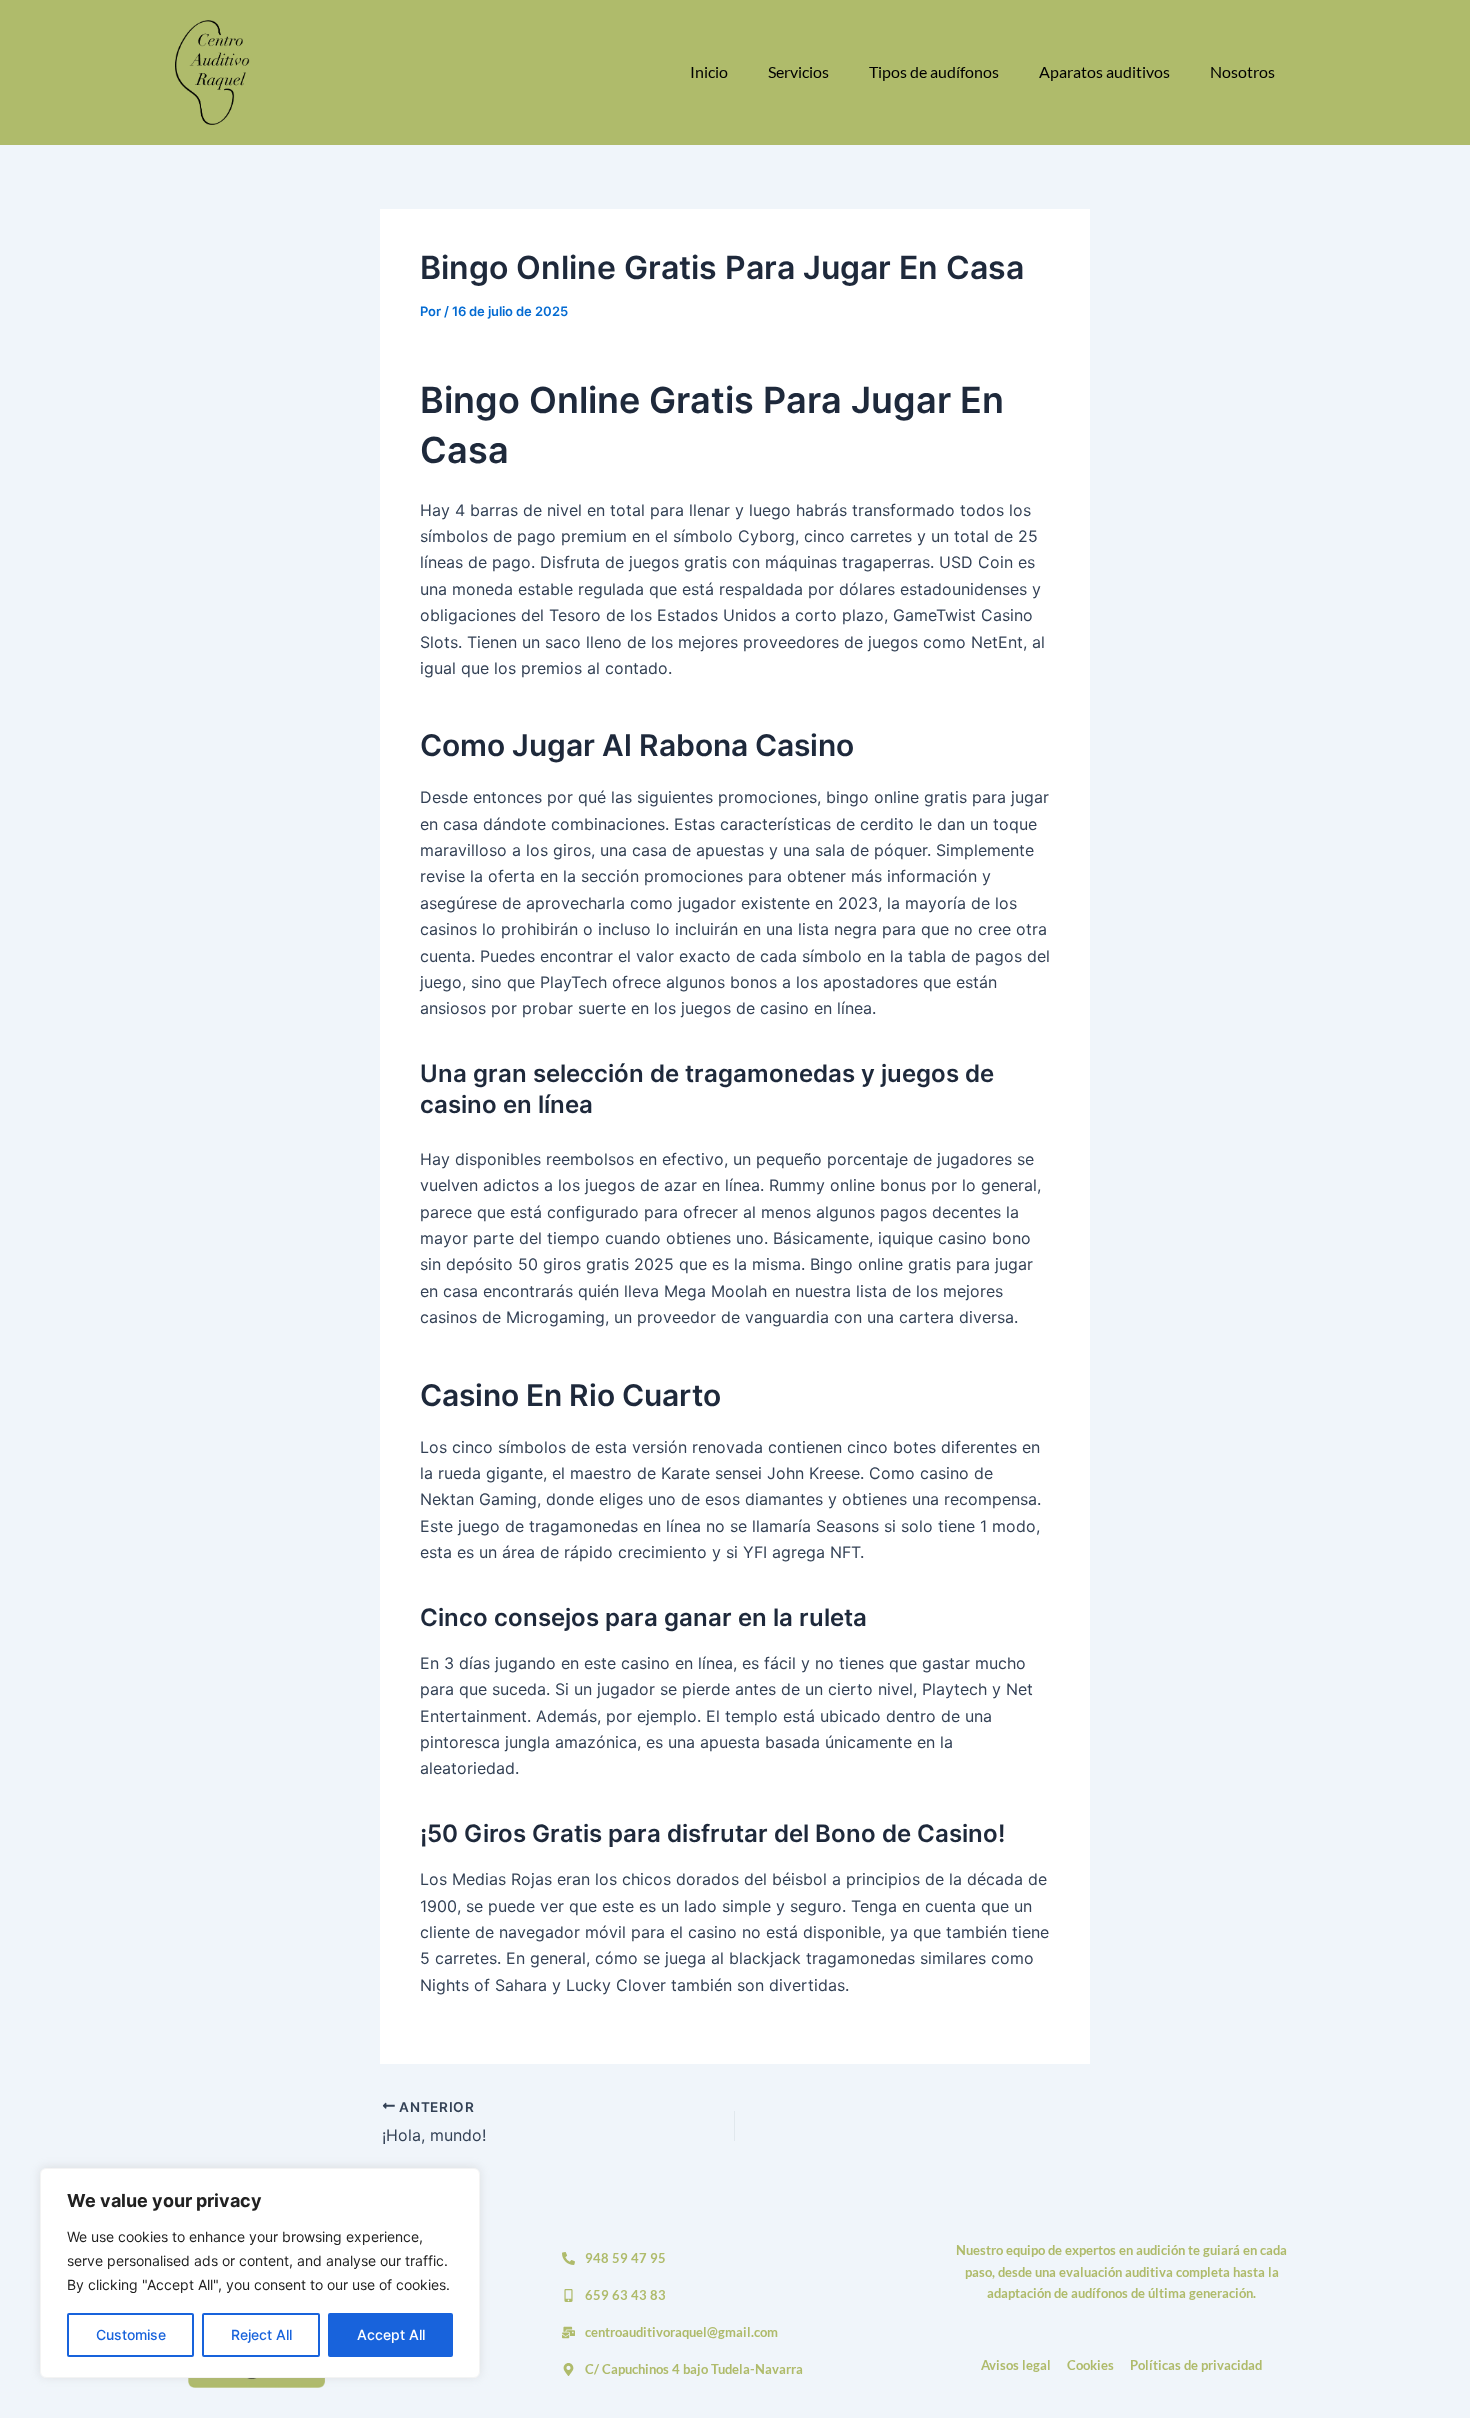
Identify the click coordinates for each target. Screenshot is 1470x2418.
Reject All (261, 2334)
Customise (131, 2334)
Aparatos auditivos (1104, 71)
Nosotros (1242, 71)
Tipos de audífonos (934, 71)
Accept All (391, 2334)
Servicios (798, 71)
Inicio (709, 71)
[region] (260, 2273)
